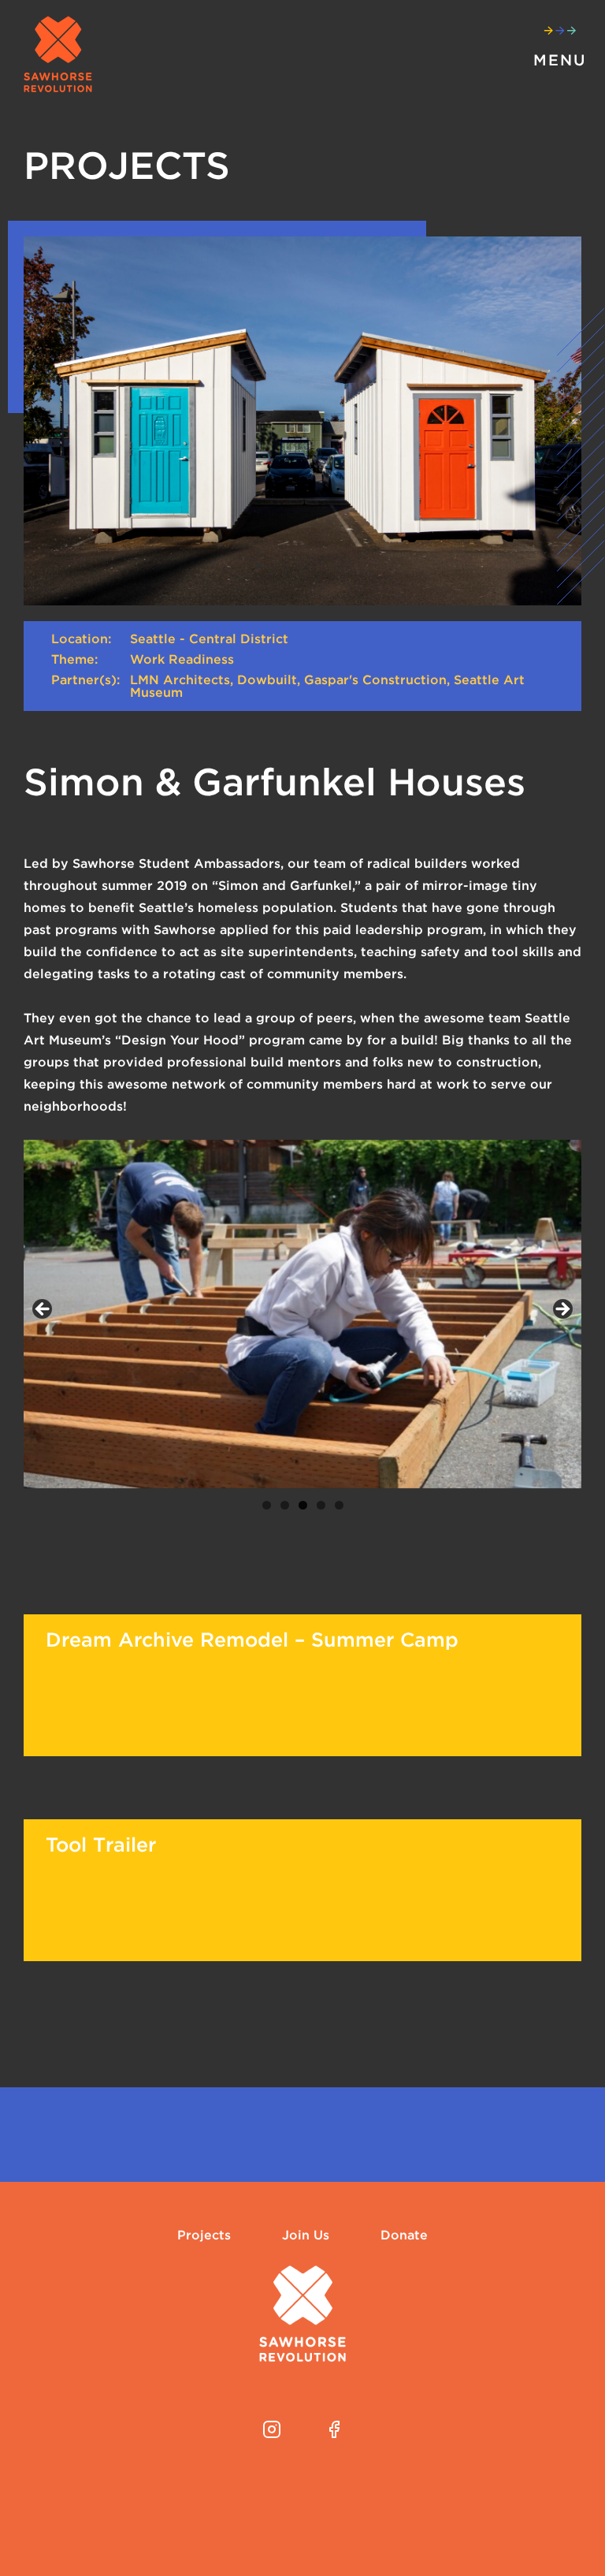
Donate (404, 2235)
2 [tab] (285, 1505)
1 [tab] (267, 1505)
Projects (204, 2235)
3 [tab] (303, 1505)
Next (562, 1310)
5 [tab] (339, 1505)
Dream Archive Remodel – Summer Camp (252, 1640)
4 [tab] (321, 1505)
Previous (43, 1310)
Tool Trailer (101, 1845)
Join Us (306, 2235)
